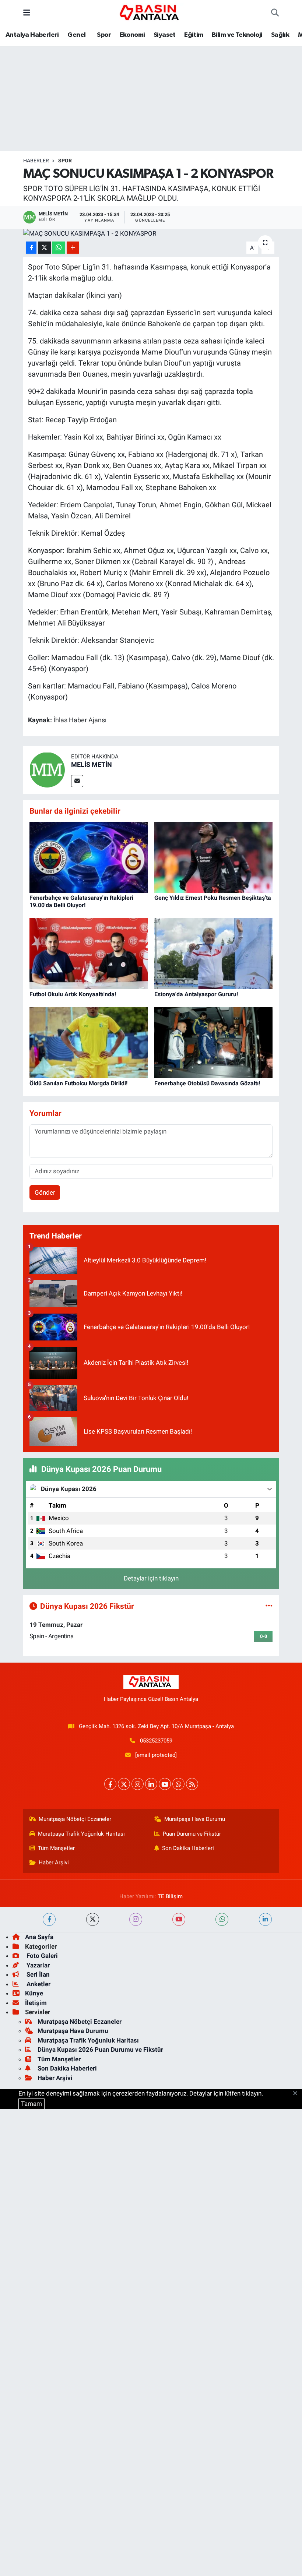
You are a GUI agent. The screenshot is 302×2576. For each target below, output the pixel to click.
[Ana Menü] (27, 13)
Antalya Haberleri (32, 35)
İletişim (36, 2003)
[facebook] (49, 1919)
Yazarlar (37, 1965)
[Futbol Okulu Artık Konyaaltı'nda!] (89, 953)
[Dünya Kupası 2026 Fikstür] (269, 1606)
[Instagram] (138, 1784)
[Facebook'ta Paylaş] (31, 248)
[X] (124, 1784)
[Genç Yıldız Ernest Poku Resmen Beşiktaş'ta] (214, 857)
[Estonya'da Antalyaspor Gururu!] (214, 953)
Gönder (45, 1192)
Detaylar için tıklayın (151, 1578)
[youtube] (179, 1919)
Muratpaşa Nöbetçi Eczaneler (75, 1819)
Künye (34, 1993)
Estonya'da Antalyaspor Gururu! (196, 994)
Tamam (31, 2104)
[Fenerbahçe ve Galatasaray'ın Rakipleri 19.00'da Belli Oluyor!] (89, 857)
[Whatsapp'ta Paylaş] (59, 248)
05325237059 (156, 1741)
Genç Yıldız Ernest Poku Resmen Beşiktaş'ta (213, 898)
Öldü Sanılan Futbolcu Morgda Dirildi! (78, 1083)
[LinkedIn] (151, 1784)
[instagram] (136, 1919)
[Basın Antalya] (151, 12)
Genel (76, 35)
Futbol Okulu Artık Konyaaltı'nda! (73, 994)
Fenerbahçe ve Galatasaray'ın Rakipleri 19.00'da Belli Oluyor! (81, 901)
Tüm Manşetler (56, 1848)
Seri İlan (37, 1974)
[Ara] (275, 13)
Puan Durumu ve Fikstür (192, 1834)
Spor (103, 35)
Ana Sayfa (39, 1937)
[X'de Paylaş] (45, 248)
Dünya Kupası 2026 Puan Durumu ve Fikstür (100, 2050)
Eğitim (194, 35)
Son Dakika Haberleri (188, 1848)
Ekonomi (132, 35)
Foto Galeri (41, 1956)
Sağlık (280, 35)
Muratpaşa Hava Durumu (195, 1819)
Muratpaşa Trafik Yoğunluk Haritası (81, 1834)
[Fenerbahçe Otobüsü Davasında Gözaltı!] (214, 1042)
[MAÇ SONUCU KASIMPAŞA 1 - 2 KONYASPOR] (151, 234)
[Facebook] (110, 1784)
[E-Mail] (77, 781)
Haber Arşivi (54, 1863)
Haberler (36, 161)
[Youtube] (165, 1784)
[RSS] (192, 1784)
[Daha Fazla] (73, 248)
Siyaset (165, 35)
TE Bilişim (170, 1896)
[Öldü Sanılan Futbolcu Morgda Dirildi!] (89, 1042)
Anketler (38, 1984)
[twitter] (93, 1919)
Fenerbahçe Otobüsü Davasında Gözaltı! (207, 1083)
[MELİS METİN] (47, 769)
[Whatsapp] (178, 1784)
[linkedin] (265, 1919)
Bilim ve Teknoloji (237, 35)
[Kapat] (297, 2094)
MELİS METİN (92, 764)
